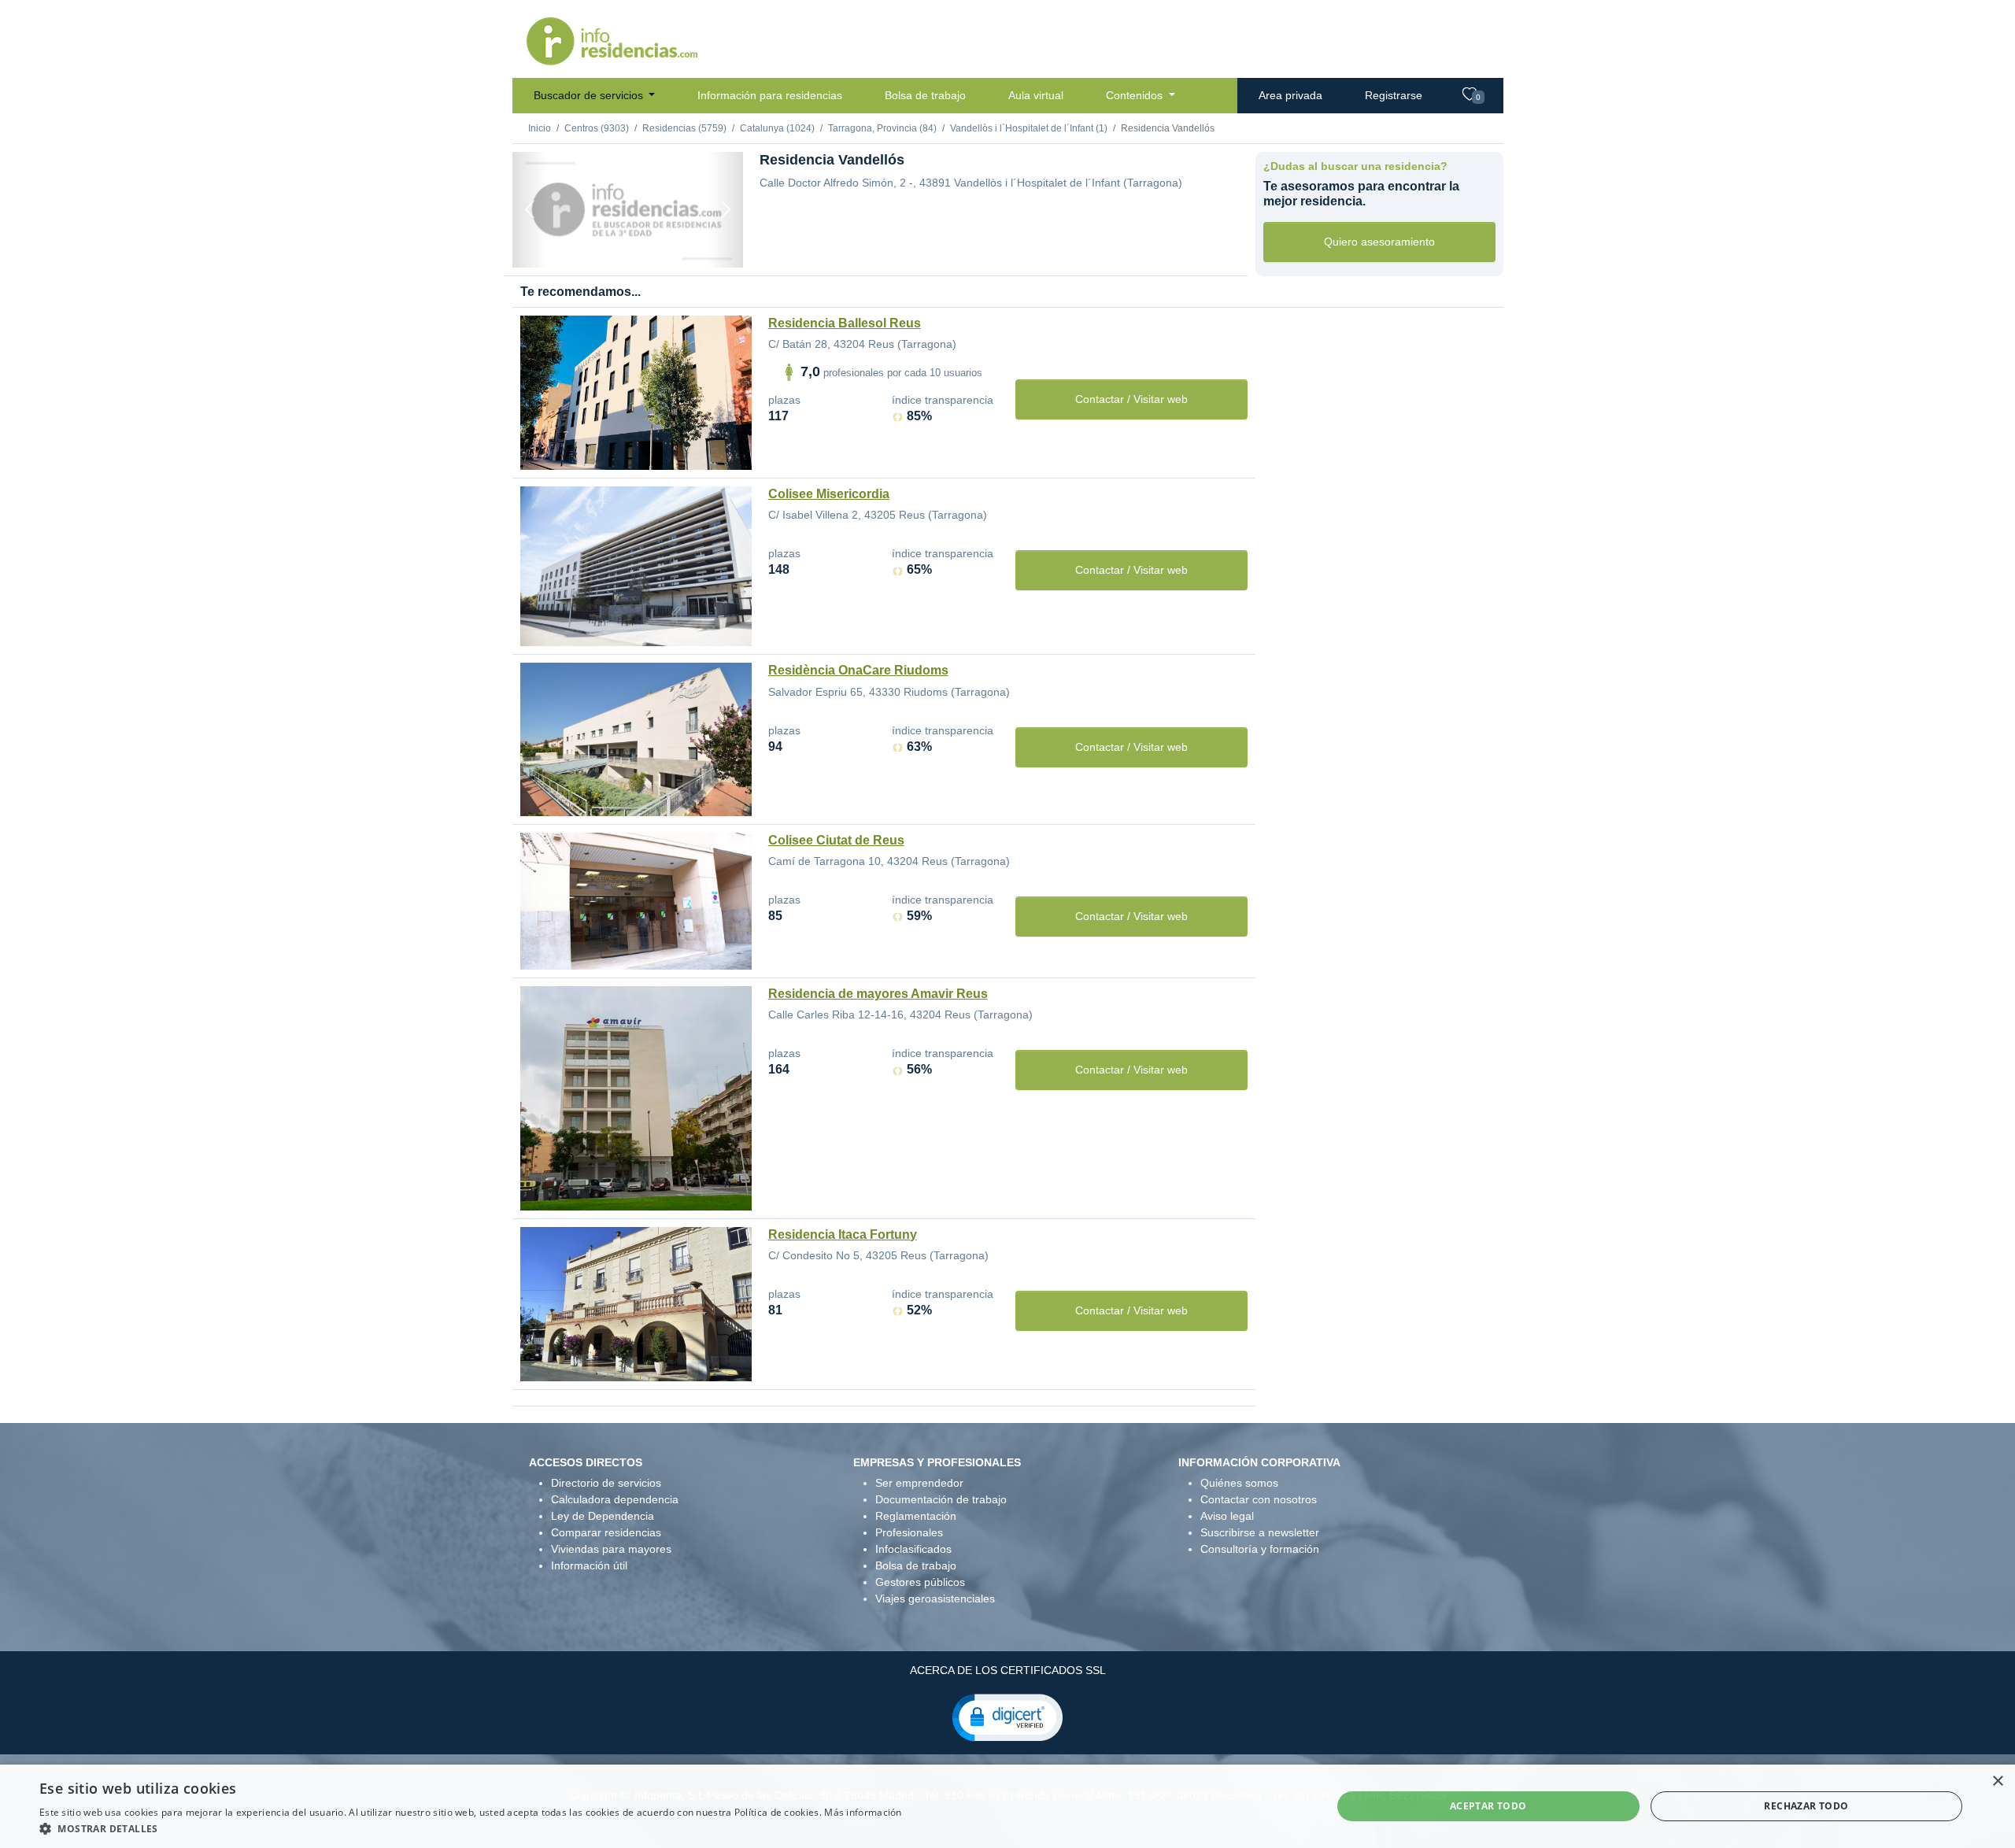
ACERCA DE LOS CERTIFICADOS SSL (1008, 1670)
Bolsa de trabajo (925, 95)
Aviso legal (1227, 1516)
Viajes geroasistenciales (935, 1599)
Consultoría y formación (1260, 1549)
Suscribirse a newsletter (1260, 1532)
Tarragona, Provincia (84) (882, 128)
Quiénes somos (1239, 1483)
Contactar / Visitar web (1131, 399)
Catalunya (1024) (777, 128)
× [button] (1997, 1781)
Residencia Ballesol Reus (845, 323)
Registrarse (1394, 95)
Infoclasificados (913, 1549)
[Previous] (530, 210)
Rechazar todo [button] (1806, 1806)
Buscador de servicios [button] (590, 95)
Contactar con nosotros (1259, 1499)
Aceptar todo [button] (1488, 1806)
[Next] (726, 210)
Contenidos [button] (1136, 95)
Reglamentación (916, 1516)
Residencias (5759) (684, 128)
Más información (863, 1812)
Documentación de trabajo (941, 1499)
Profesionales (909, 1532)
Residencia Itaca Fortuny (843, 1234)
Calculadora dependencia (615, 1499)
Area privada (1290, 95)
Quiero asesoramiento (1379, 242)
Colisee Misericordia (829, 494)
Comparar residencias (606, 1532)
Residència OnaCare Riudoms (858, 670)
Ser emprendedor (919, 1483)
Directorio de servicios (606, 1483)
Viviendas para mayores (611, 1549)
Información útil (589, 1565)
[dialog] (1007, 1806)
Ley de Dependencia (603, 1516)
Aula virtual (1036, 95)
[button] (1007, 1717)
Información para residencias (770, 95)
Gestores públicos (920, 1582)
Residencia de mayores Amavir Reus (878, 994)
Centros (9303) (597, 128)
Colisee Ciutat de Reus (836, 840)
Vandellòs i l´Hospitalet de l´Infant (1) (1029, 128)
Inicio (540, 128)
